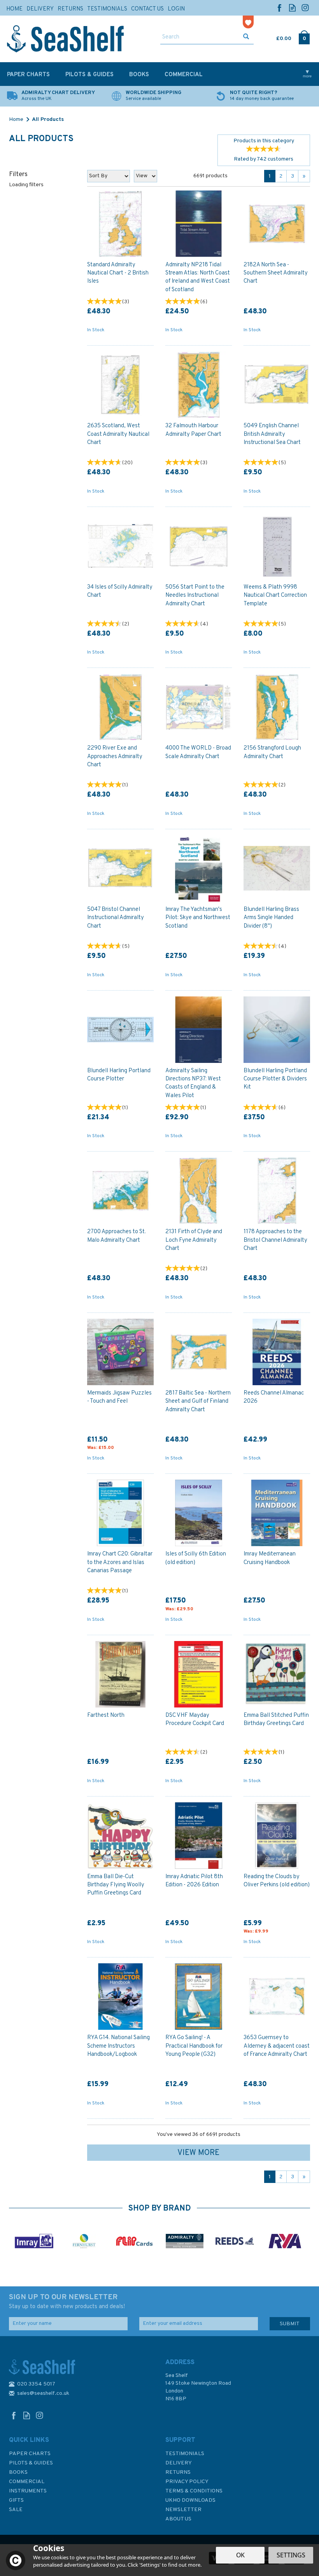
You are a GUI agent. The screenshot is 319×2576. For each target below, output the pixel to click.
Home (14, 9)
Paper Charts (30, 2454)
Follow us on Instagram (305, 8)
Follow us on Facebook (280, 8)
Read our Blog (292, 8)
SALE (16, 2510)
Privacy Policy (187, 2482)
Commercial (27, 2482)
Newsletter (183, 2510)
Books (18, 2472)
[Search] (246, 37)
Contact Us (147, 9)
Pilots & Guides (31, 2463)
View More (198, 2153)
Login (176, 9)
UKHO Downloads (190, 2500)
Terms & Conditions (194, 2491)
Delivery (179, 2463)
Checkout (304, 37)
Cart (277, 37)
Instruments (28, 2491)
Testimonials (185, 2454)
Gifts (16, 2500)
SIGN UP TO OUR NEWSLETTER (67, 2302)
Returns (178, 2472)
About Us (178, 2519)
